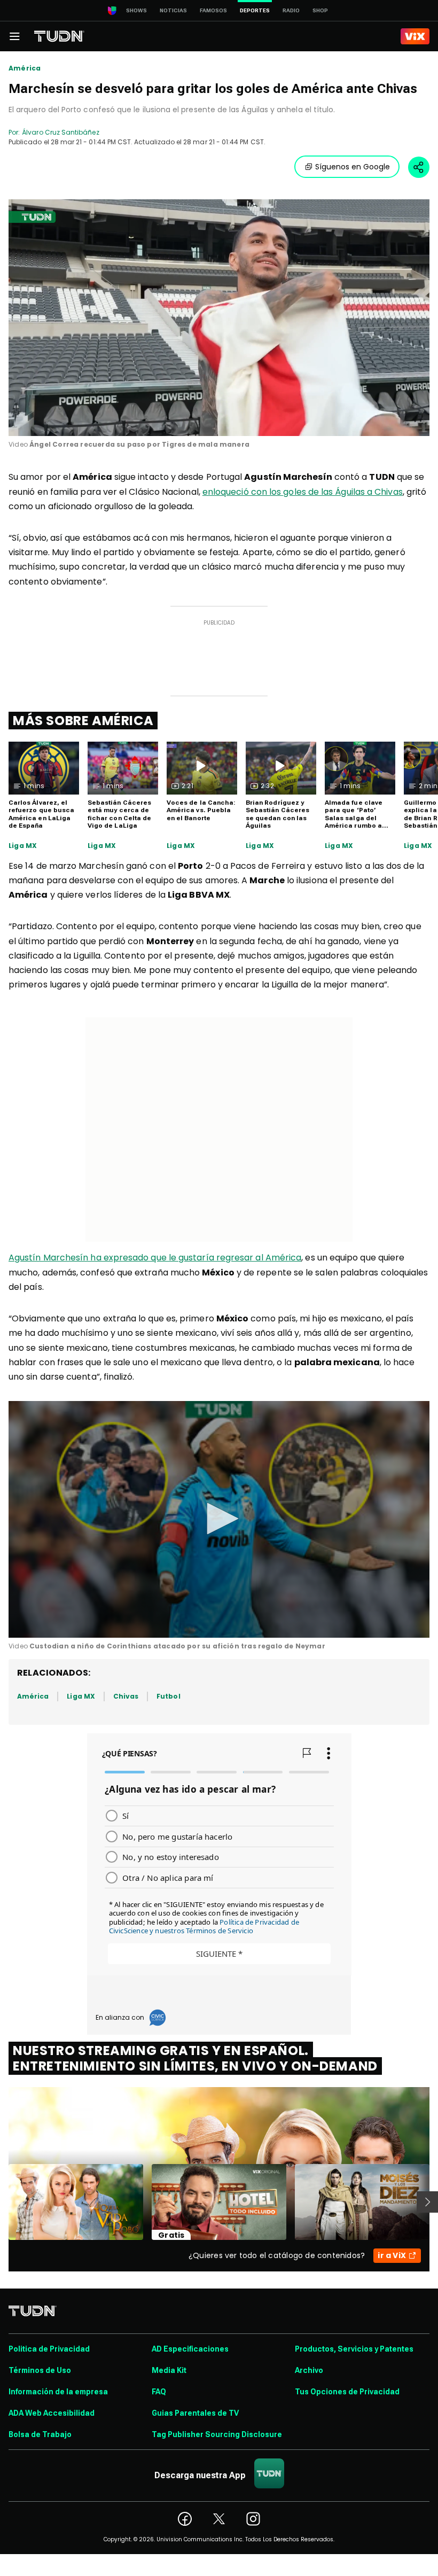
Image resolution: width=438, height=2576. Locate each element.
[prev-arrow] (2, 2202)
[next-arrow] (427, 2202)
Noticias (173, 10)
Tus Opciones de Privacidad (347, 2392)
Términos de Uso (40, 2370)
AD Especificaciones (190, 2349)
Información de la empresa (58, 2392)
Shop (320, 10)
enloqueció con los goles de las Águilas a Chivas (303, 492)
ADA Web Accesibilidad (52, 2413)
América (25, 68)
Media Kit (169, 2370)
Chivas (126, 1696)
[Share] (419, 167)
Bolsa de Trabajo (40, 2434)
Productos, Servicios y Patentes (354, 2349)
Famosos (213, 10)
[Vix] (415, 36)
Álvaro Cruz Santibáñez (60, 132)
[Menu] (14, 36)
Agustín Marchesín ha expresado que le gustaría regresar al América (155, 1258)
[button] (219, 1519)
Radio (291, 10)
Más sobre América (83, 721)
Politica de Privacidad (49, 2349)
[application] (219, 318)
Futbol (168, 1696)
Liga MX (23, 846)
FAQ (159, 2392)
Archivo (309, 2370)
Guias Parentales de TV (195, 2413)
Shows (136, 10)
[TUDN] (59, 36)
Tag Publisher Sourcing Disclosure (217, 2434)
